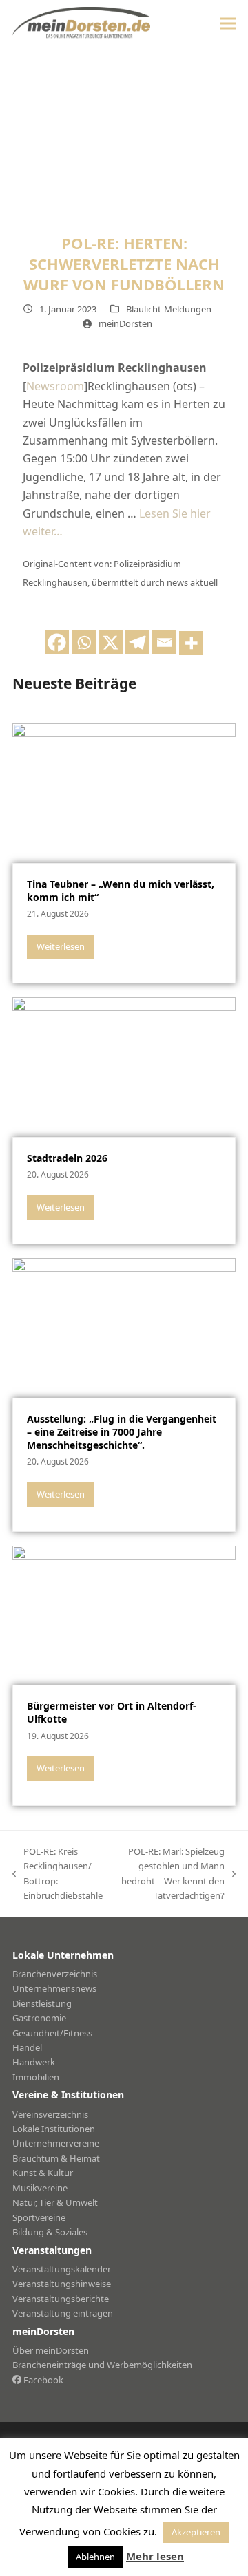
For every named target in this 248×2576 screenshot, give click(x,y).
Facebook (42, 2380)
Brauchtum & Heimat (56, 2158)
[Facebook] (57, 642)
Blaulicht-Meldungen (169, 309)
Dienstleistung (42, 2003)
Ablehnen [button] (95, 2557)
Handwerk (34, 2062)
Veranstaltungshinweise (62, 2284)
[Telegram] (137, 642)
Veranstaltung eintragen (63, 2313)
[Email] (164, 642)
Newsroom (55, 386)
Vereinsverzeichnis (50, 2114)
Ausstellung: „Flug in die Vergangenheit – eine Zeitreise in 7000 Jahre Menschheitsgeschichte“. (122, 1432)
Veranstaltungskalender (62, 2269)
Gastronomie (39, 2018)
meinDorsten (125, 323)
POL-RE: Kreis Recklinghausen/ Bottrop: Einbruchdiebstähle (58, 1873)
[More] (191, 643)
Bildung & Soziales (50, 2232)
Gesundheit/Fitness (52, 2033)
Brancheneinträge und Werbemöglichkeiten (102, 2365)
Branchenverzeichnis (55, 1974)
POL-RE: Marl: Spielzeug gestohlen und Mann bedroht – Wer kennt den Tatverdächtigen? (170, 1873)
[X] (111, 642)
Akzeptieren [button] (196, 2532)
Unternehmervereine (56, 2143)
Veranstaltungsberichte (61, 2299)
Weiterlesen (61, 946)
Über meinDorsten (51, 2350)
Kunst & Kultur (43, 2173)
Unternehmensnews (54, 1988)
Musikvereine (40, 2188)
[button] (228, 23)
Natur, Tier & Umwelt (55, 2202)
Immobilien (36, 2077)
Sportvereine (39, 2217)
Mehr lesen (155, 2556)
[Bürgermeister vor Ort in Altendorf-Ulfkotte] (124, 1614)
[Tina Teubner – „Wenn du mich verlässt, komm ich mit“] (124, 792)
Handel (27, 2047)
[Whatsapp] (84, 642)
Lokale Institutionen (54, 2129)
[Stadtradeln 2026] (124, 1066)
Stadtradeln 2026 (67, 1158)
